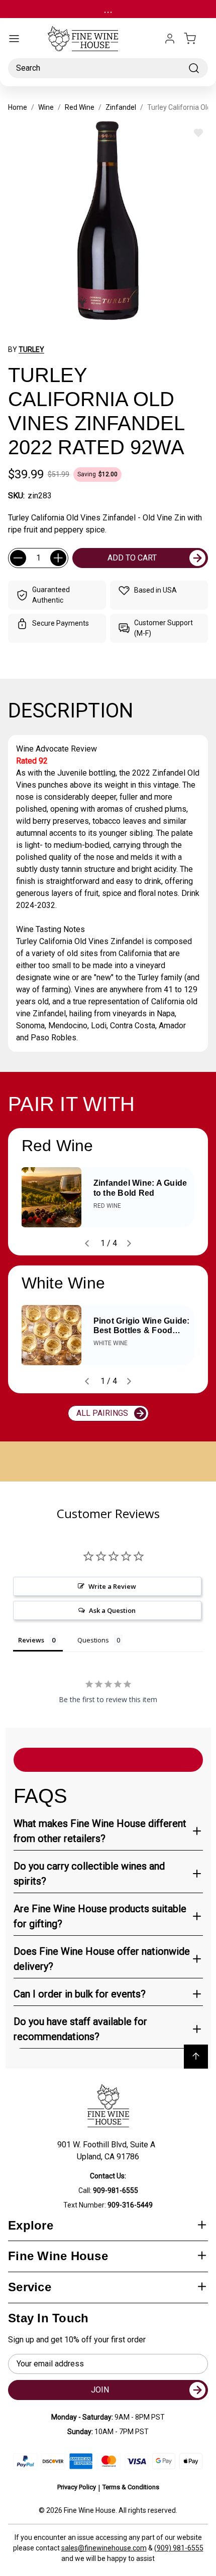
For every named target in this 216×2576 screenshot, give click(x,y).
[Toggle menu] (14, 39)
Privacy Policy (77, 2487)
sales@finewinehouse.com (104, 2548)
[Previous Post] (87, 1243)
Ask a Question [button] (112, 1610)
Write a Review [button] (112, 1586)
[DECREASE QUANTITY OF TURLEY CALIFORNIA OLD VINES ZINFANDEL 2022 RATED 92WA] (18, 558)
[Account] (170, 39)
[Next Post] (129, 1243)
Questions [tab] (93, 1640)
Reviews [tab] (31, 1640)
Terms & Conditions (131, 2487)
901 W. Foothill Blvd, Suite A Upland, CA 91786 (108, 2151)
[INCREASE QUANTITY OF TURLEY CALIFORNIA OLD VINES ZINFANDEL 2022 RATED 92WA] (58, 558)
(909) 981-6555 (179, 2548)
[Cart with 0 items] (196, 39)
